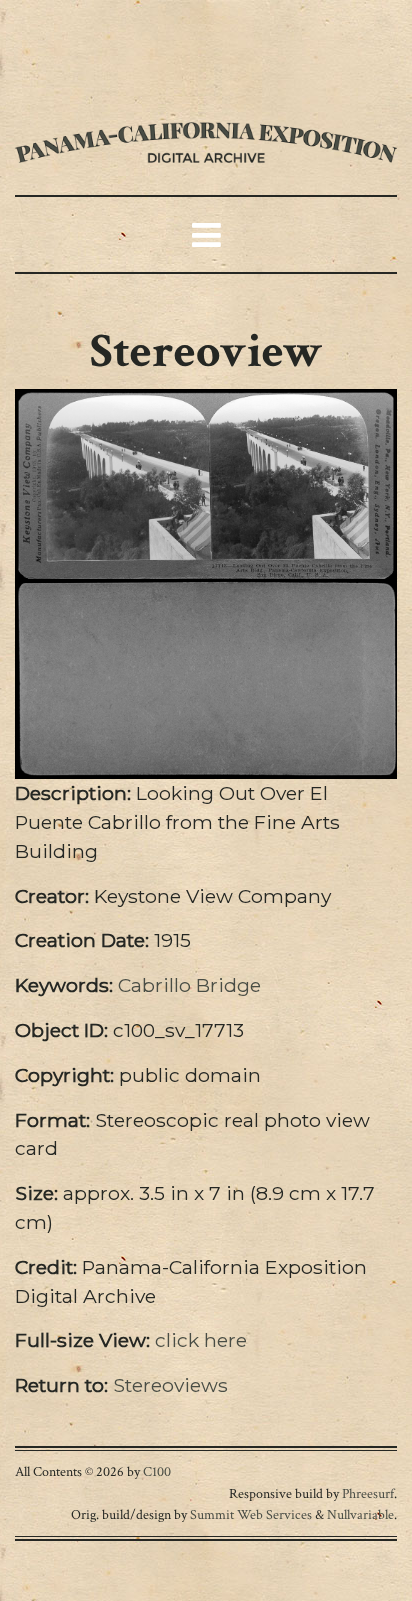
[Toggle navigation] (75, 41)
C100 (157, 1471)
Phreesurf (368, 1493)
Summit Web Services (251, 1514)
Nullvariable (360, 1514)
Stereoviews (170, 1385)
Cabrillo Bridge (189, 985)
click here (201, 1340)
